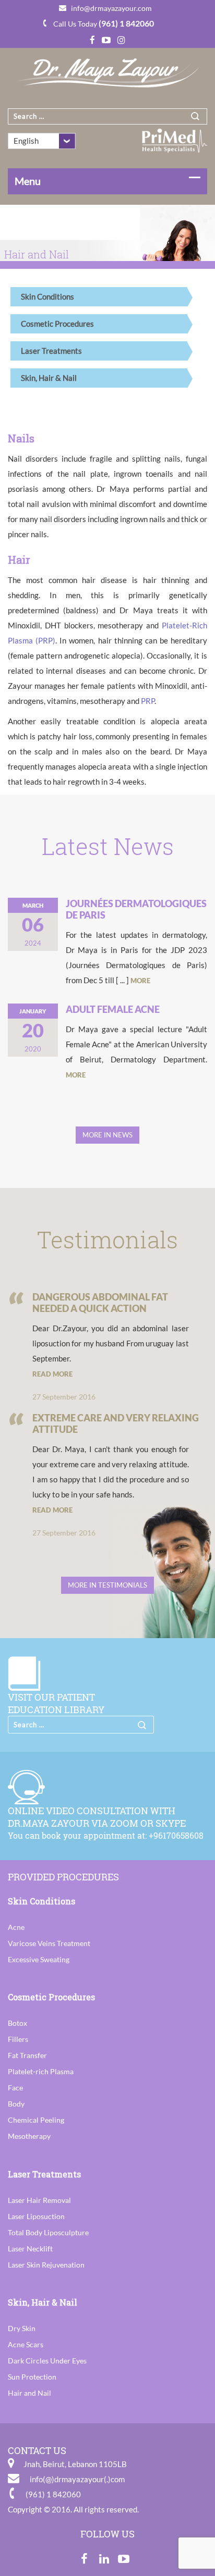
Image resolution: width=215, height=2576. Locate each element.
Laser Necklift (30, 2249)
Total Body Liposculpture (48, 2232)
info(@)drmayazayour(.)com (77, 2479)
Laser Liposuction (36, 2216)
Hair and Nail (29, 2393)
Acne (16, 1927)
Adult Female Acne (113, 1009)
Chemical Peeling (36, 2120)
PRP (148, 701)
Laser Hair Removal (39, 2200)
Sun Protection (32, 2377)
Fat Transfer (27, 2055)
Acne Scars (26, 2344)
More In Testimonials (107, 1585)
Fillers (18, 2039)
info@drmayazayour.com (111, 8)
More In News (107, 1135)
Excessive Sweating (39, 1959)
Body (16, 2104)
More (140, 981)
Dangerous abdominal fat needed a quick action (100, 1303)
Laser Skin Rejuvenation (46, 2265)
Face (15, 2088)
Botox (17, 2023)
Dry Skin (22, 2328)
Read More (52, 1374)
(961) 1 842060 (126, 23)
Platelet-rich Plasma (41, 2071)
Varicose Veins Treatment (49, 1943)
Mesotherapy (29, 2136)
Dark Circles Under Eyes (47, 2361)
